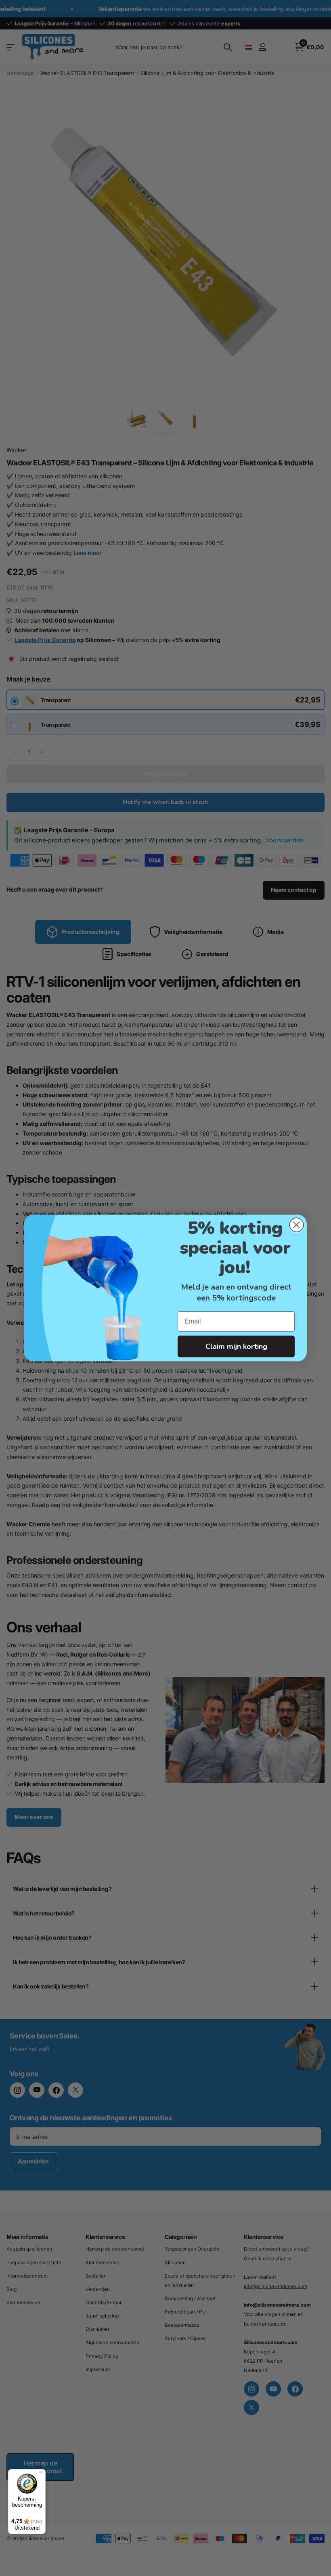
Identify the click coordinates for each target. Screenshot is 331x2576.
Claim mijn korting (236, 1346)
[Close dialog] (296, 1225)
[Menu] (41, 2474)
